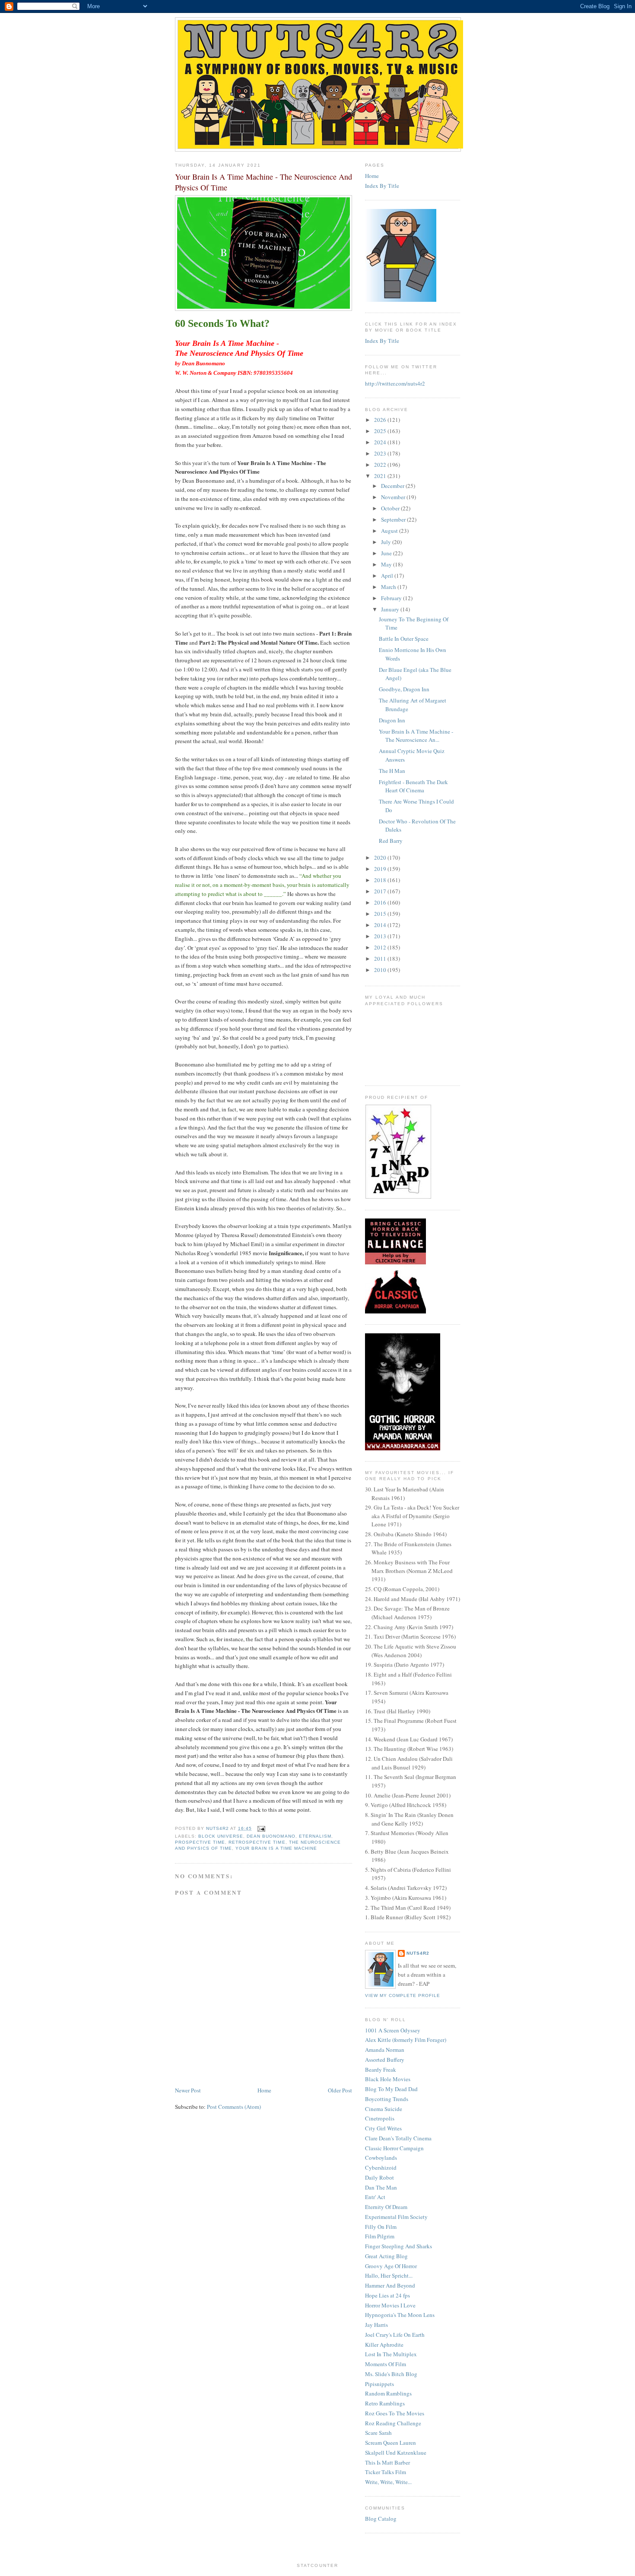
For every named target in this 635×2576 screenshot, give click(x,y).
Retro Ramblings (385, 2403)
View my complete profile (403, 1995)
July (387, 542)
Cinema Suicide (384, 2109)
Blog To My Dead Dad (391, 2089)
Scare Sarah (378, 2433)
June (387, 553)
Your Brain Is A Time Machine (276, 1848)
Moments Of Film (386, 2364)
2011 (381, 959)
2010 (381, 970)
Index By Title (382, 186)
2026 (381, 420)
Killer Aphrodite (384, 2345)
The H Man (392, 771)
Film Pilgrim (380, 2236)
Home (264, 2090)
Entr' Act (375, 2197)
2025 (381, 431)
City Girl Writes (383, 2128)
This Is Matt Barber (387, 2462)
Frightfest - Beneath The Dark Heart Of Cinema (413, 786)
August (390, 531)
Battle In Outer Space (404, 639)
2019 (381, 869)
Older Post (340, 2090)
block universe (221, 1836)
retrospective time (257, 1842)
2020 (381, 858)
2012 (381, 947)
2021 (381, 476)
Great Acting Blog (386, 2256)
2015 (381, 914)
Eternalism (315, 1836)
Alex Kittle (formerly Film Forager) (406, 2040)
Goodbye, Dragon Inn (404, 689)
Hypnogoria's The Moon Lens (400, 2315)
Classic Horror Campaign (394, 2148)
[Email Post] (261, 1828)
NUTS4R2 (418, 1953)
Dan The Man (381, 2187)
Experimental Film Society (396, 2217)
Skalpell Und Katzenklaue (396, 2453)
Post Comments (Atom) (234, 2107)
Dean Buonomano (271, 1836)
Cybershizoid (381, 2168)
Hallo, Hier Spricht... (389, 2275)
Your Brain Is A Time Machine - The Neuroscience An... (416, 736)
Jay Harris (376, 2325)
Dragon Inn (392, 720)
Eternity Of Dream (386, 2207)
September (394, 519)
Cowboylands (381, 2158)
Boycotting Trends (387, 2099)
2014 (381, 925)
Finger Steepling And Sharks (398, 2246)
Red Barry (391, 841)
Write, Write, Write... (388, 2482)
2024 (381, 442)
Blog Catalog (381, 2519)
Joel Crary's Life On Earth (395, 2335)
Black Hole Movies (388, 2079)
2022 (381, 465)
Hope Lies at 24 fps (387, 2295)
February (392, 598)
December (393, 486)
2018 (381, 880)
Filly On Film (381, 2227)
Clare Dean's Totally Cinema (398, 2138)
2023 (381, 453)
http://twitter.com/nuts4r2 (395, 383)
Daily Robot (379, 2177)
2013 (381, 936)
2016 (381, 902)
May (387, 564)
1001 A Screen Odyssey (393, 2030)
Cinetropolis (380, 2118)
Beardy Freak (381, 2070)
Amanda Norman (385, 2050)
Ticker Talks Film (386, 2472)
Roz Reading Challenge (393, 2423)
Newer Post (188, 2090)
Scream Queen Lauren (391, 2443)
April (388, 576)
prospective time (200, 1842)
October (391, 508)
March (389, 587)
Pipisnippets (379, 2384)
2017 (381, 891)
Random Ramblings (388, 2393)
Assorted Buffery (385, 2060)
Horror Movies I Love (390, 2305)
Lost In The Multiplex (391, 2354)
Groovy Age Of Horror (391, 2266)
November (394, 497)
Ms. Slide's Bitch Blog (391, 2374)
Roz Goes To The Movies (395, 2413)
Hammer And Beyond (390, 2285)
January (391, 609)
